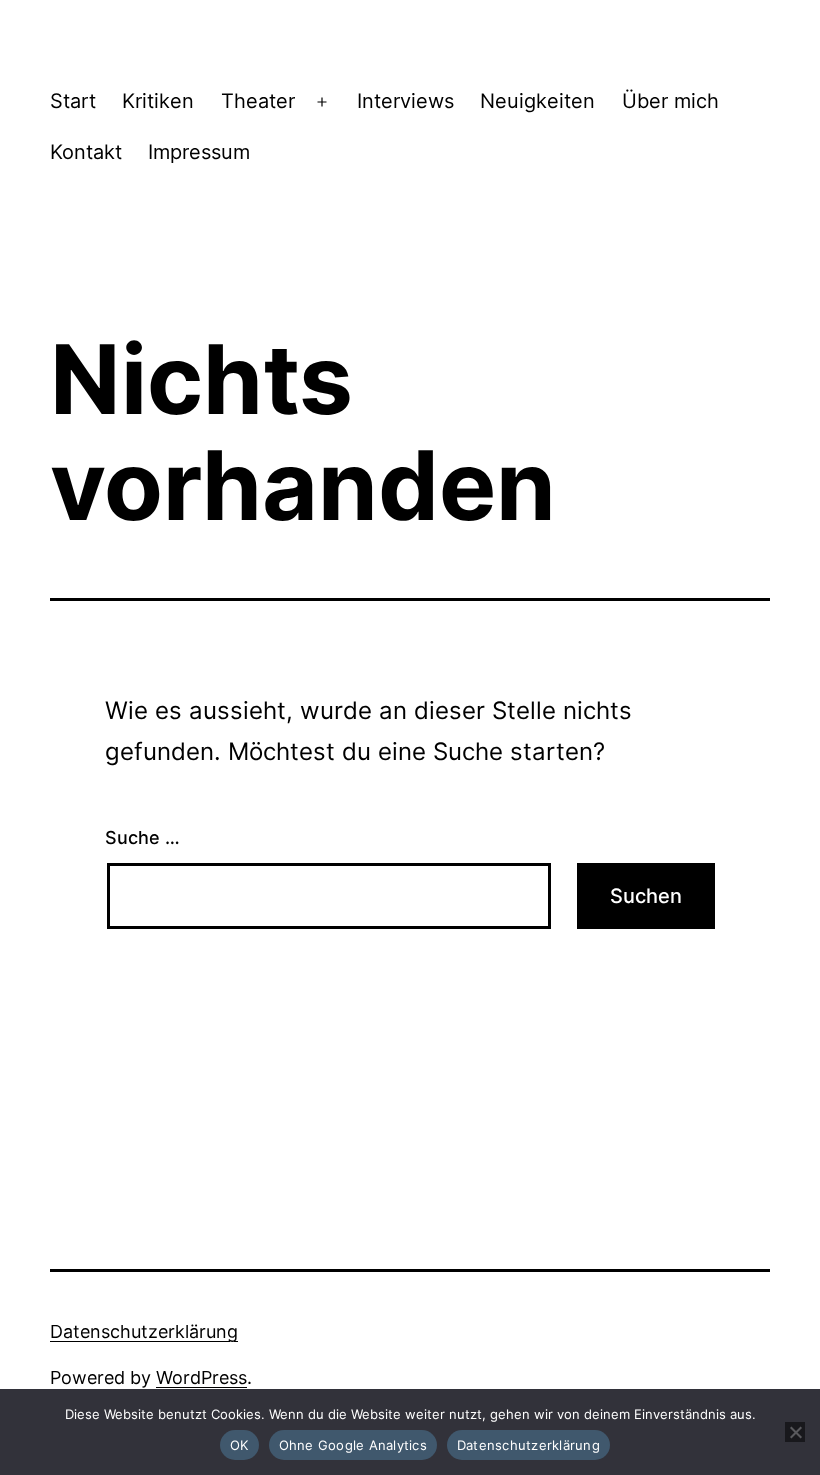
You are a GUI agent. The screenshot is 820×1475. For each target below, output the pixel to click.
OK (239, 1445)
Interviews (405, 101)
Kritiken (158, 101)
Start (73, 101)
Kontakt (86, 152)
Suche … (142, 837)
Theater (258, 101)
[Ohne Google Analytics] (795, 1432)
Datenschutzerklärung (144, 1331)
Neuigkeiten (537, 101)
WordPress (201, 1377)
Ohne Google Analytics (353, 1445)
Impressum (199, 152)
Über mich (670, 101)
